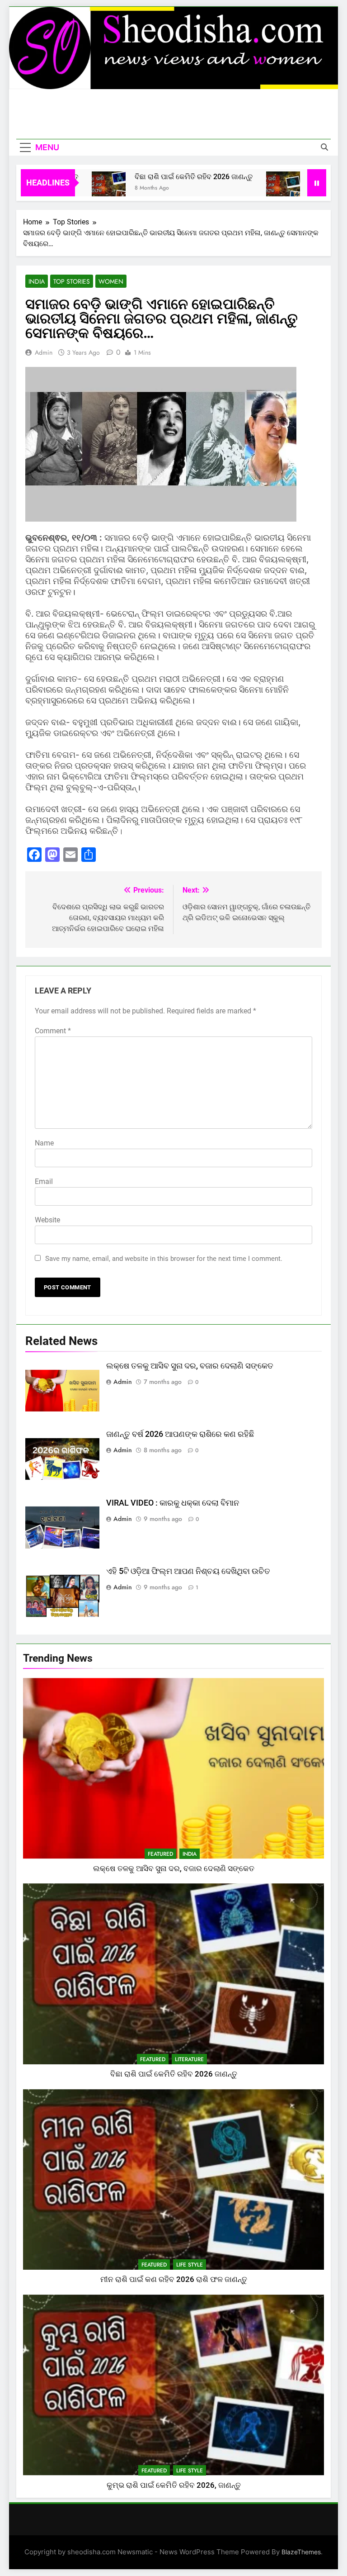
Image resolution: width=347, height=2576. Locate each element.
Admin (44, 352)
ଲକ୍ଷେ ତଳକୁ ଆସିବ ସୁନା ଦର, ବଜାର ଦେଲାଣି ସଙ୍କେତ (190, 1366)
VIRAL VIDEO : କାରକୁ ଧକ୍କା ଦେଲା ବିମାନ (173, 1503)
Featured (160, 1854)
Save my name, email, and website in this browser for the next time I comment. (164, 1259)
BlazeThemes (301, 2552)
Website (47, 1220)
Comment (53, 1031)
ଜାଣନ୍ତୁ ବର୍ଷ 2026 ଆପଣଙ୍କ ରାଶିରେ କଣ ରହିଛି (180, 1434)
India (37, 281)
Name (44, 1143)
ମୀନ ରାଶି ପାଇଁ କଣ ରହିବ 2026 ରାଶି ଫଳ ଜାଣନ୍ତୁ (174, 2279)
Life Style (190, 2265)
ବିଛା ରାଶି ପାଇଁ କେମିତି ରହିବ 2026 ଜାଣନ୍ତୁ (158, 177)
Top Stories (72, 281)
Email (44, 1181)
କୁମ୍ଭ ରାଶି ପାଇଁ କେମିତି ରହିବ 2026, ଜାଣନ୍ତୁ (174, 2485)
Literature (189, 2059)
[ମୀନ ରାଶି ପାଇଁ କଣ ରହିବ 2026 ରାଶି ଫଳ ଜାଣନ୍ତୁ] (247, 188)
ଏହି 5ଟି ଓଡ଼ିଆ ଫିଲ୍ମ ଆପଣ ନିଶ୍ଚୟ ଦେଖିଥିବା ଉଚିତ (188, 1571)
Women (111, 281)
